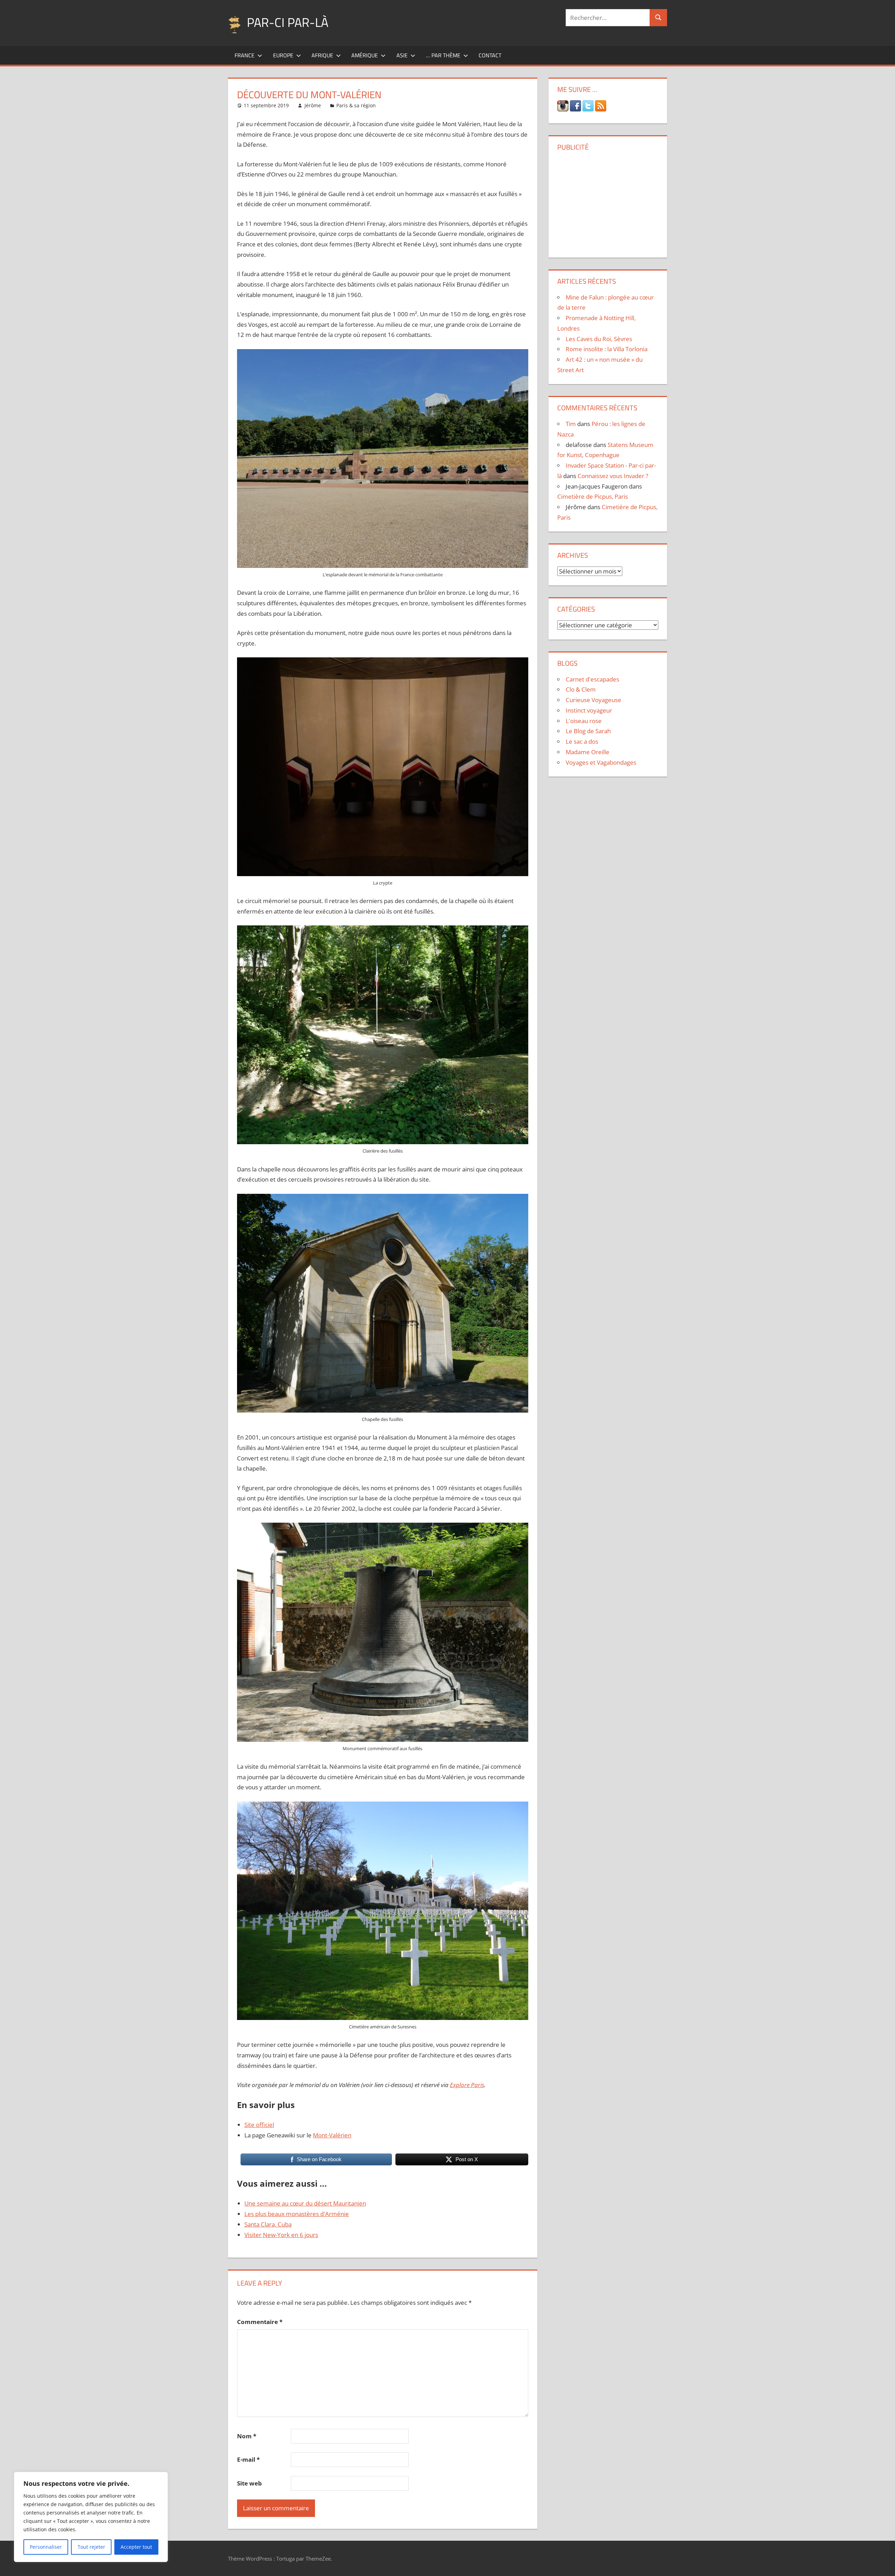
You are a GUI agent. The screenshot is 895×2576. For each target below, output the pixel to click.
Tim (571, 424)
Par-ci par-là (288, 22)
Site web (249, 2483)
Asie (402, 55)
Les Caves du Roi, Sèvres (599, 339)
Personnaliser (46, 2547)
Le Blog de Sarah (588, 731)
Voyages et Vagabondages (601, 762)
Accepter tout (136, 2547)
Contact (490, 55)
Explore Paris (467, 2085)
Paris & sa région (356, 105)
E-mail (248, 2459)
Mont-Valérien (332, 2135)
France (245, 55)
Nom (247, 2436)
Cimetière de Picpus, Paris (593, 496)
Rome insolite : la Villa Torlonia (607, 349)
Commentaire (260, 2322)
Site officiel (259, 2125)
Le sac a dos (582, 741)
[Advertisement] (608, 202)
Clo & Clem (581, 689)
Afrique (322, 55)
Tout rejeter (91, 2547)
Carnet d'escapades (592, 679)
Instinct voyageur (589, 710)
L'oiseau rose (584, 721)
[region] (91, 2517)
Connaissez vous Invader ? (613, 476)
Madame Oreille (588, 752)
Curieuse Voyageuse (593, 700)
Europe (283, 55)
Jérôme (313, 105)
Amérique (365, 55)
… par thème (443, 55)
